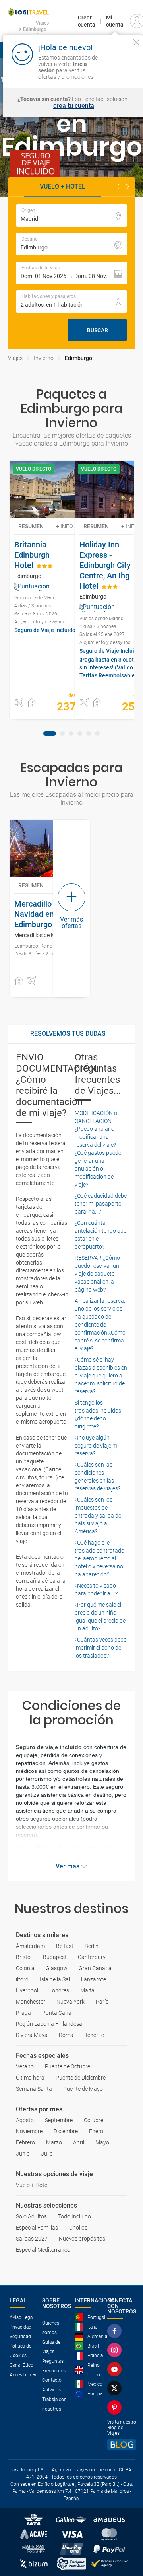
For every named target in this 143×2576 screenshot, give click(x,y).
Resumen (31, 526)
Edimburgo (78, 358)
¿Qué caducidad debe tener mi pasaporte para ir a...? (101, 1204)
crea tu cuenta (74, 106)
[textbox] (71, 216)
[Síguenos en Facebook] (116, 2331)
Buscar (98, 330)
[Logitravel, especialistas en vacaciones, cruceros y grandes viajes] (28, 12)
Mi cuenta (115, 21)
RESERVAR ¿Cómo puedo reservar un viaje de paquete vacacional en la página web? (97, 1274)
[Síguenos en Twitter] (116, 2388)
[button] (127, 187)
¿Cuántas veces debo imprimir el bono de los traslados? (101, 1648)
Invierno (44, 358)
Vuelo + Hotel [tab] (63, 186)
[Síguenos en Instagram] (116, 2350)
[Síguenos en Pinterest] (116, 2407)
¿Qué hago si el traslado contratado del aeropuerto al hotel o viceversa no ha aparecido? (100, 1558)
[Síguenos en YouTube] (116, 2369)
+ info (65, 526)
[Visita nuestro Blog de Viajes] (122, 2445)
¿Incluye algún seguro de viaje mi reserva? (97, 1446)
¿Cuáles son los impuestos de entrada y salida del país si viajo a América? (99, 1516)
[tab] (50, 733)
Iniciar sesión (120, 70)
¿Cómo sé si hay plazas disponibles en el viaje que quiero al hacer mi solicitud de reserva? (101, 1376)
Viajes (15, 358)
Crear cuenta (87, 21)
